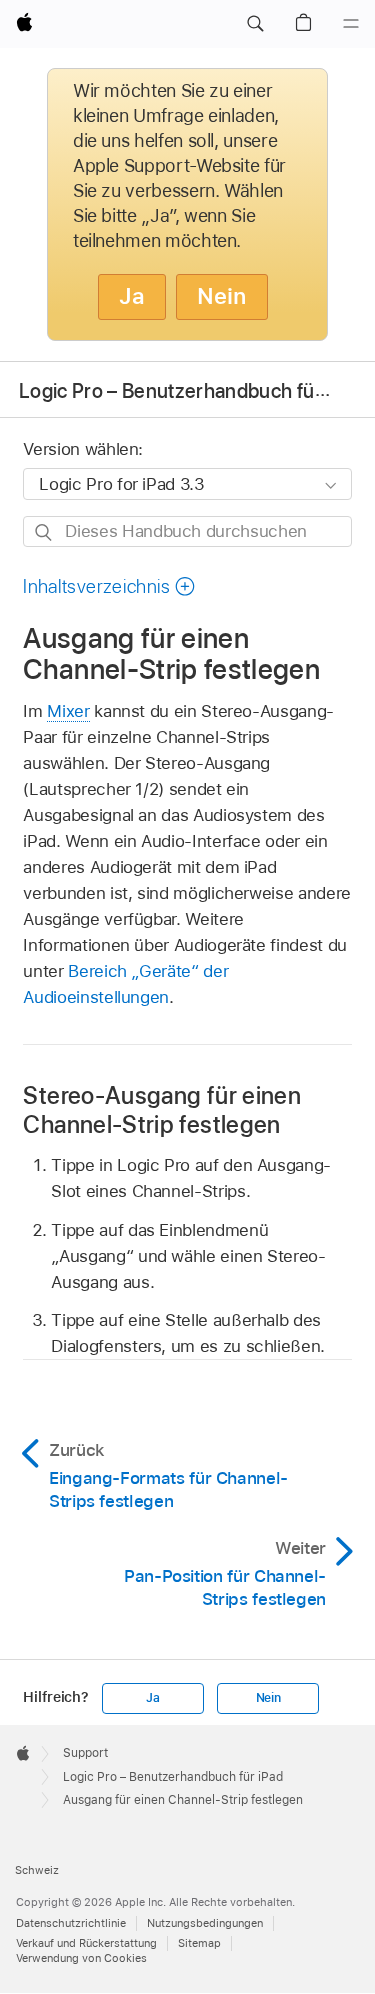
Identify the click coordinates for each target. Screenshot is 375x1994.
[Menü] (351, 24)
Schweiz (37, 1870)
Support (85, 1753)
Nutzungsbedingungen (205, 1923)
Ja (132, 296)
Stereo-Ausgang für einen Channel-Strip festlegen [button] (162, 1110)
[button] (255, 24)
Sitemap (199, 1943)
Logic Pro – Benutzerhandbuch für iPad (191, 391)
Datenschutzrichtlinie (71, 1923)
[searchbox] (187, 531)
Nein (222, 296)
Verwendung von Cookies (81, 1958)
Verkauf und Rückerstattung (86, 1943)
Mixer (68, 711)
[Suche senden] (44, 532)
